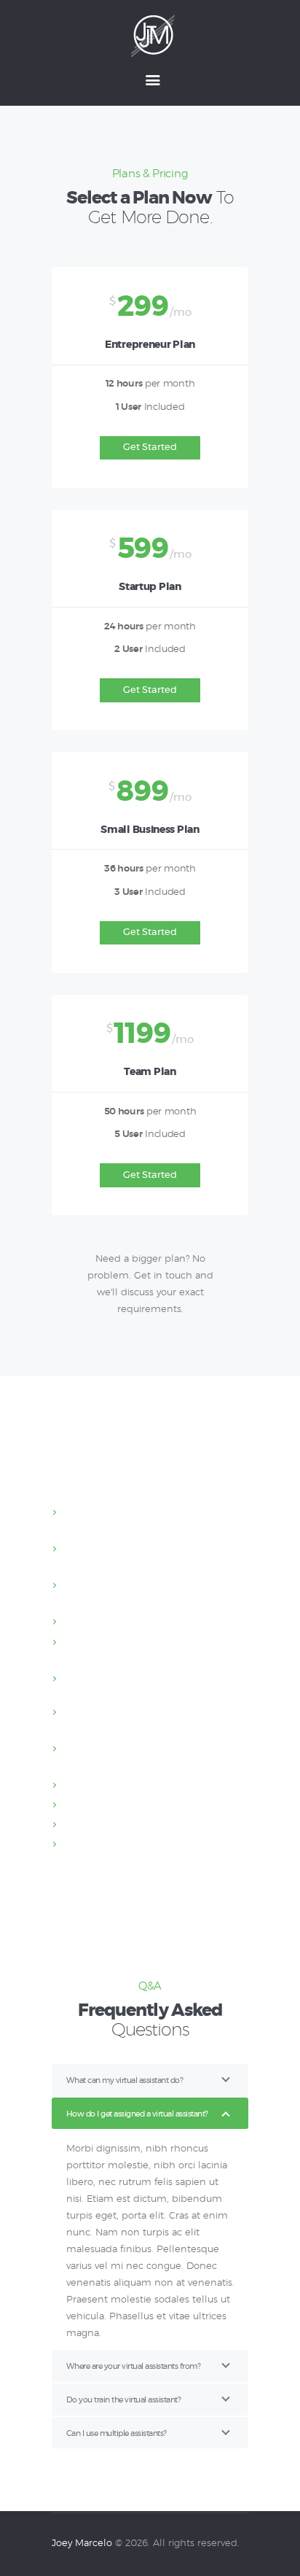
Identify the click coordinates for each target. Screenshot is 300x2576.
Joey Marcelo (82, 2544)
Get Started (150, 447)
